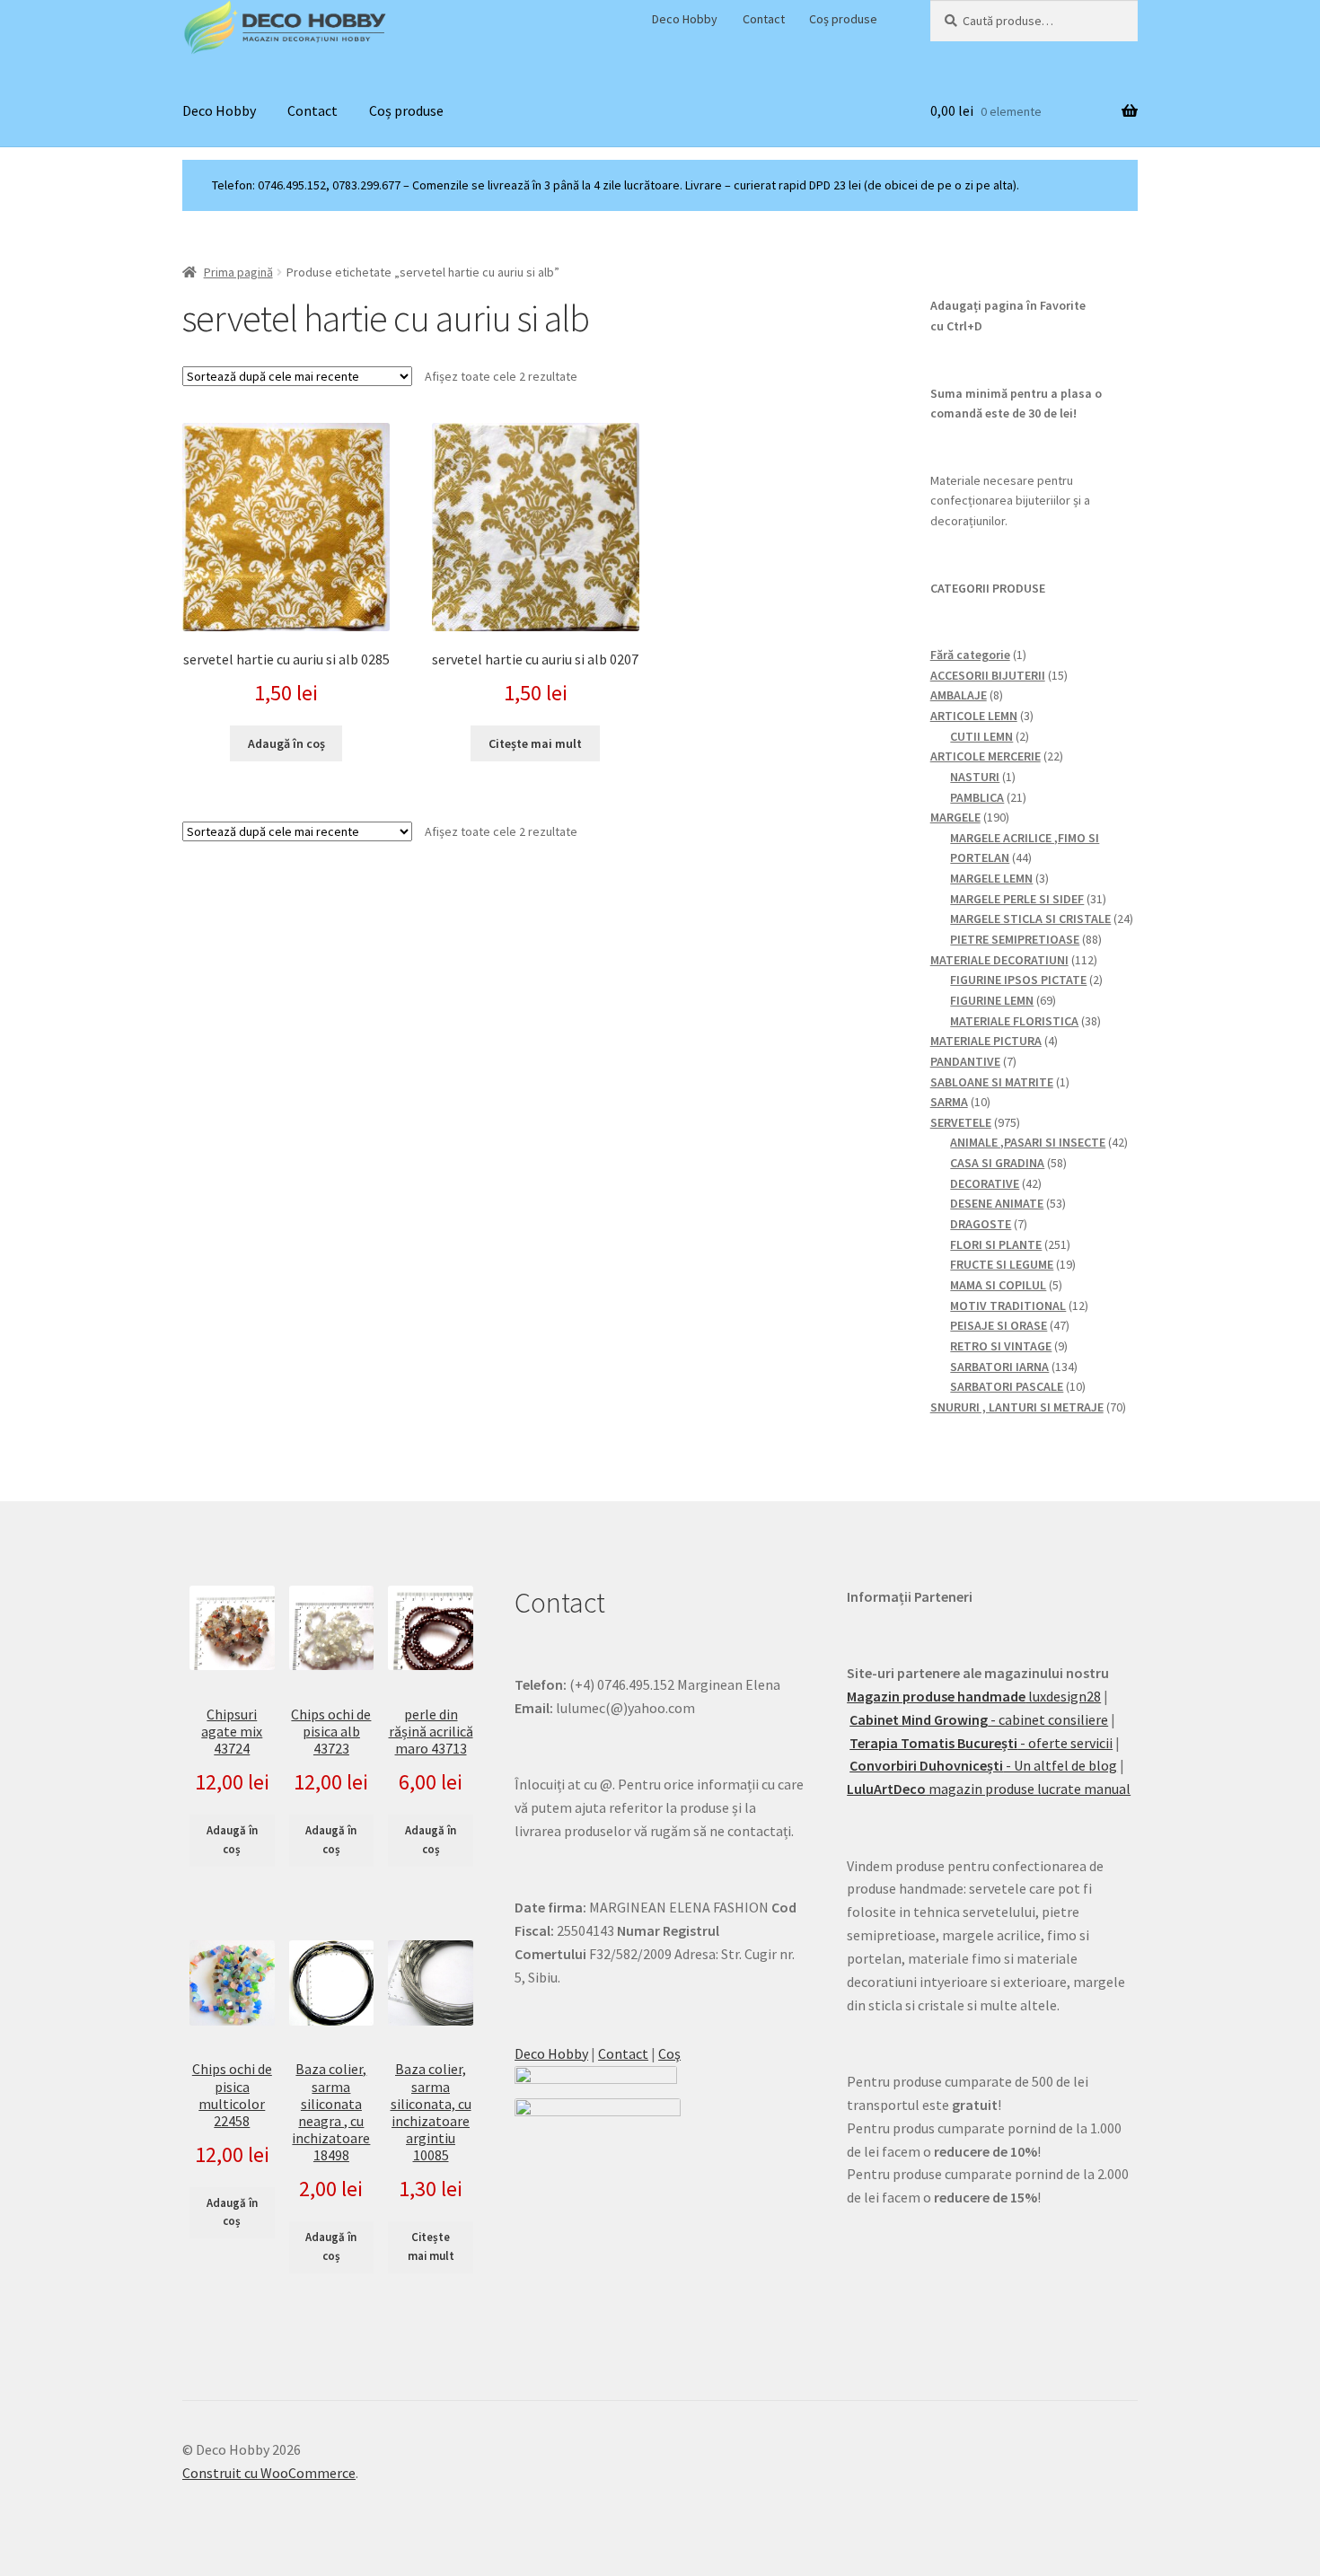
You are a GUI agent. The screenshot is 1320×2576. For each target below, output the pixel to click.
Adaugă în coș (232, 1840)
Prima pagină (238, 272)
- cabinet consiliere (979, 1719)
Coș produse (843, 19)
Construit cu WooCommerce (269, 2473)
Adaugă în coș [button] (286, 743)
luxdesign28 (974, 1696)
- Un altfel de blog (983, 1765)
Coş (669, 2053)
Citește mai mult (535, 743)
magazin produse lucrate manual (989, 1789)
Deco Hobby (685, 19)
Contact (764, 19)
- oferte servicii (981, 1743)
